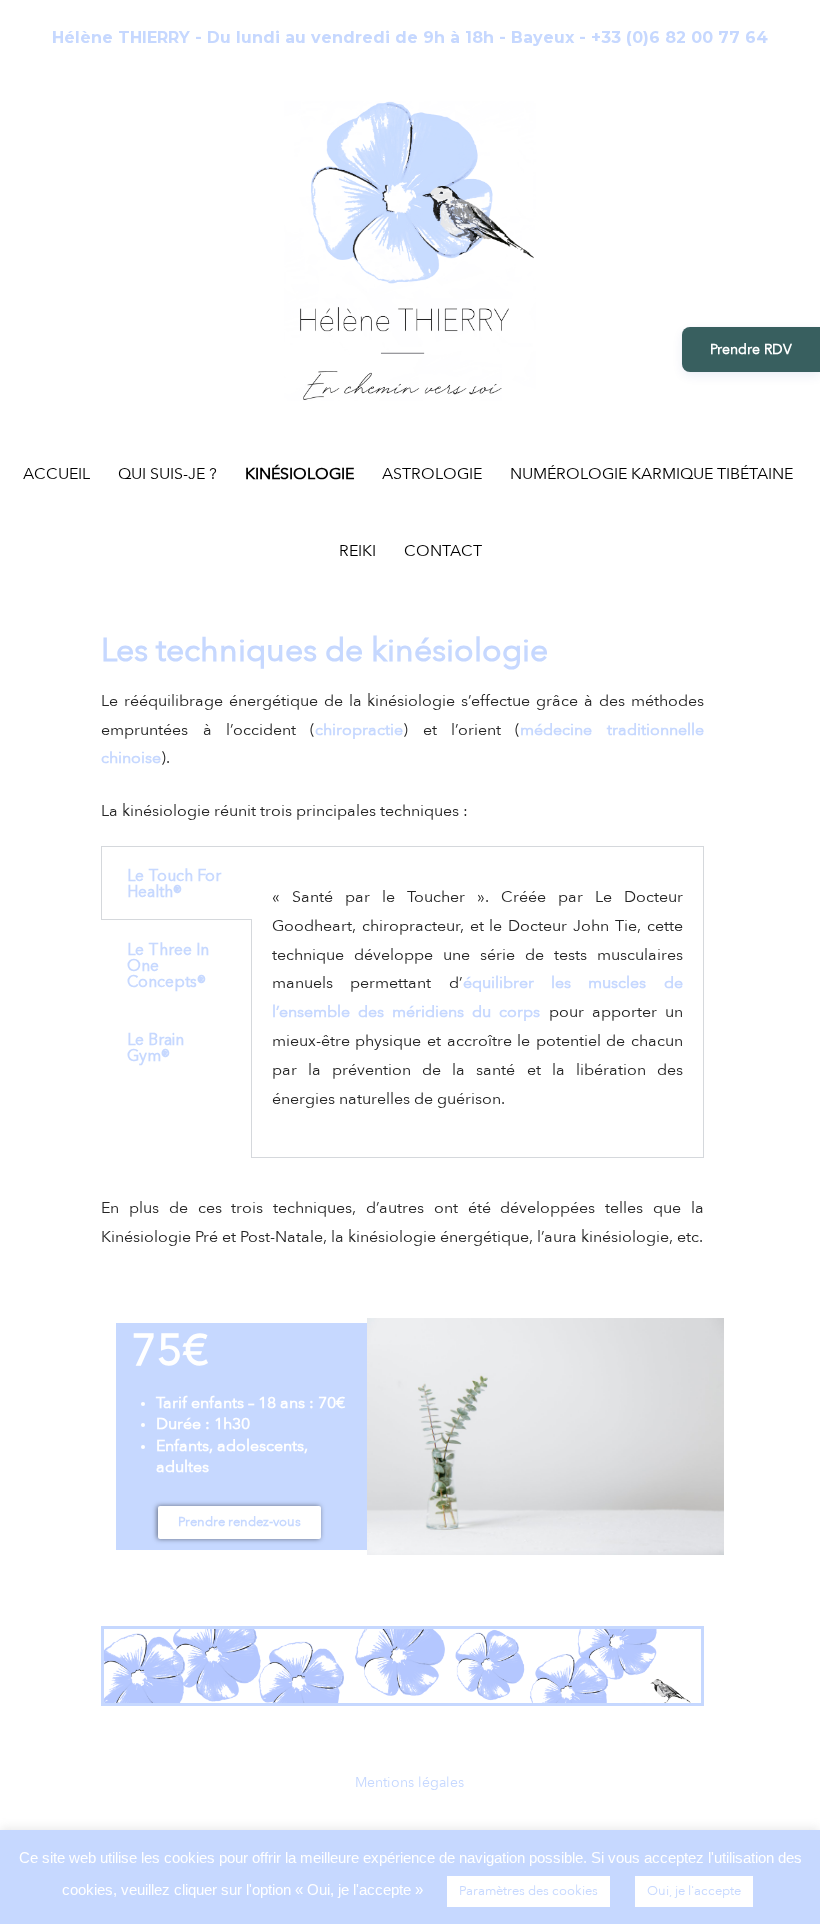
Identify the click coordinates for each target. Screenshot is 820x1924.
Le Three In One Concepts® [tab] (168, 965)
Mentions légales (409, 1782)
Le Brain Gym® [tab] (155, 1047)
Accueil (56, 474)
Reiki (357, 551)
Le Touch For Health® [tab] (174, 883)
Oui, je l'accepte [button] (694, 1891)
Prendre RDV (751, 349)
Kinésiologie (299, 474)
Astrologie (432, 474)
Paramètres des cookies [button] (528, 1891)
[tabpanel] (477, 1002)
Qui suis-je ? (167, 474)
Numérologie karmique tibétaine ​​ (653, 474)
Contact (443, 551)
